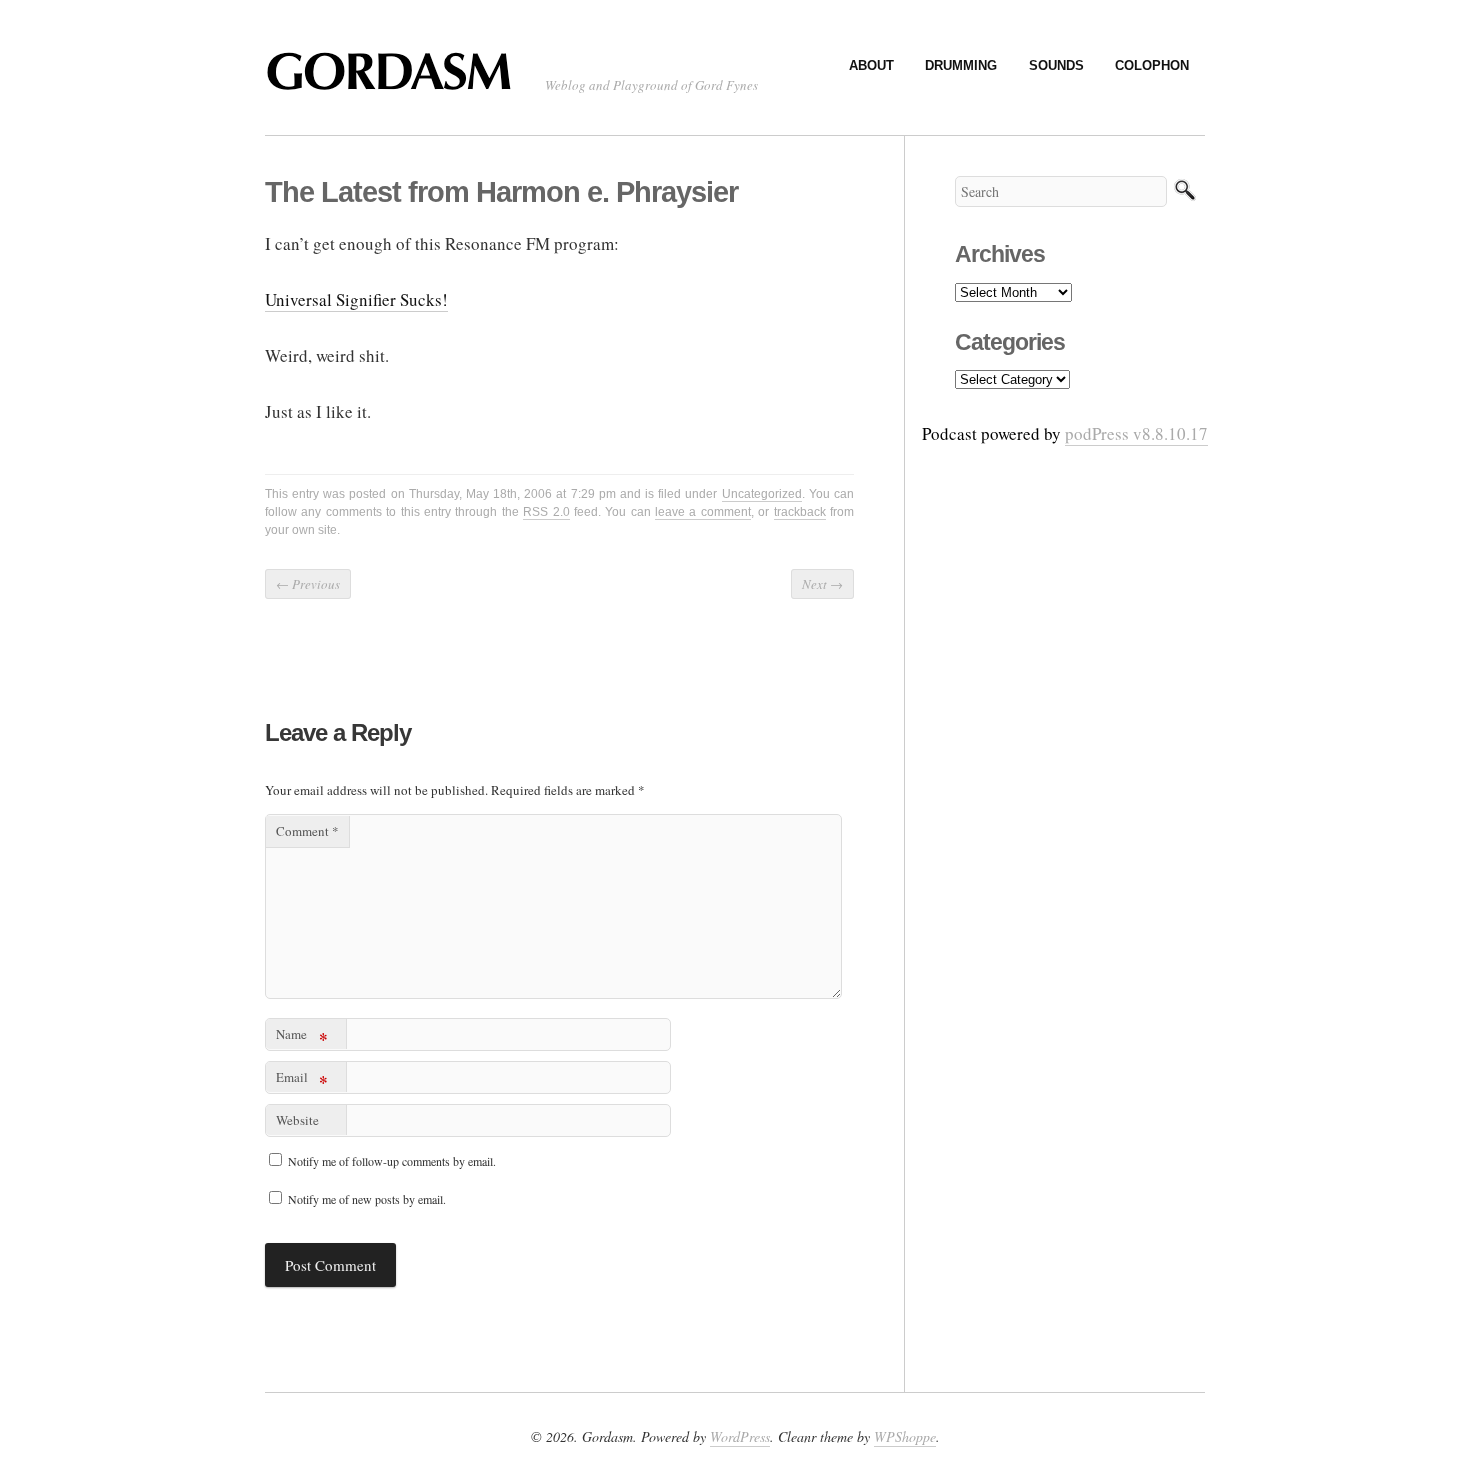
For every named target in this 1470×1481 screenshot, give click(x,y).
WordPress (740, 1436)
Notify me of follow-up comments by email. (392, 1161)
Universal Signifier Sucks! (356, 299)
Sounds (1056, 65)
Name (302, 1037)
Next (822, 584)
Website (297, 1120)
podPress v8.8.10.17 (1136, 433)
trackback (800, 512)
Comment (307, 831)
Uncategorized (762, 494)
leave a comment (703, 512)
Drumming (961, 65)
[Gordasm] (395, 81)
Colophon (1152, 65)
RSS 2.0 (546, 512)
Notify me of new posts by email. (367, 1199)
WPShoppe (905, 1436)
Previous (308, 584)
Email (302, 1080)
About (871, 65)
